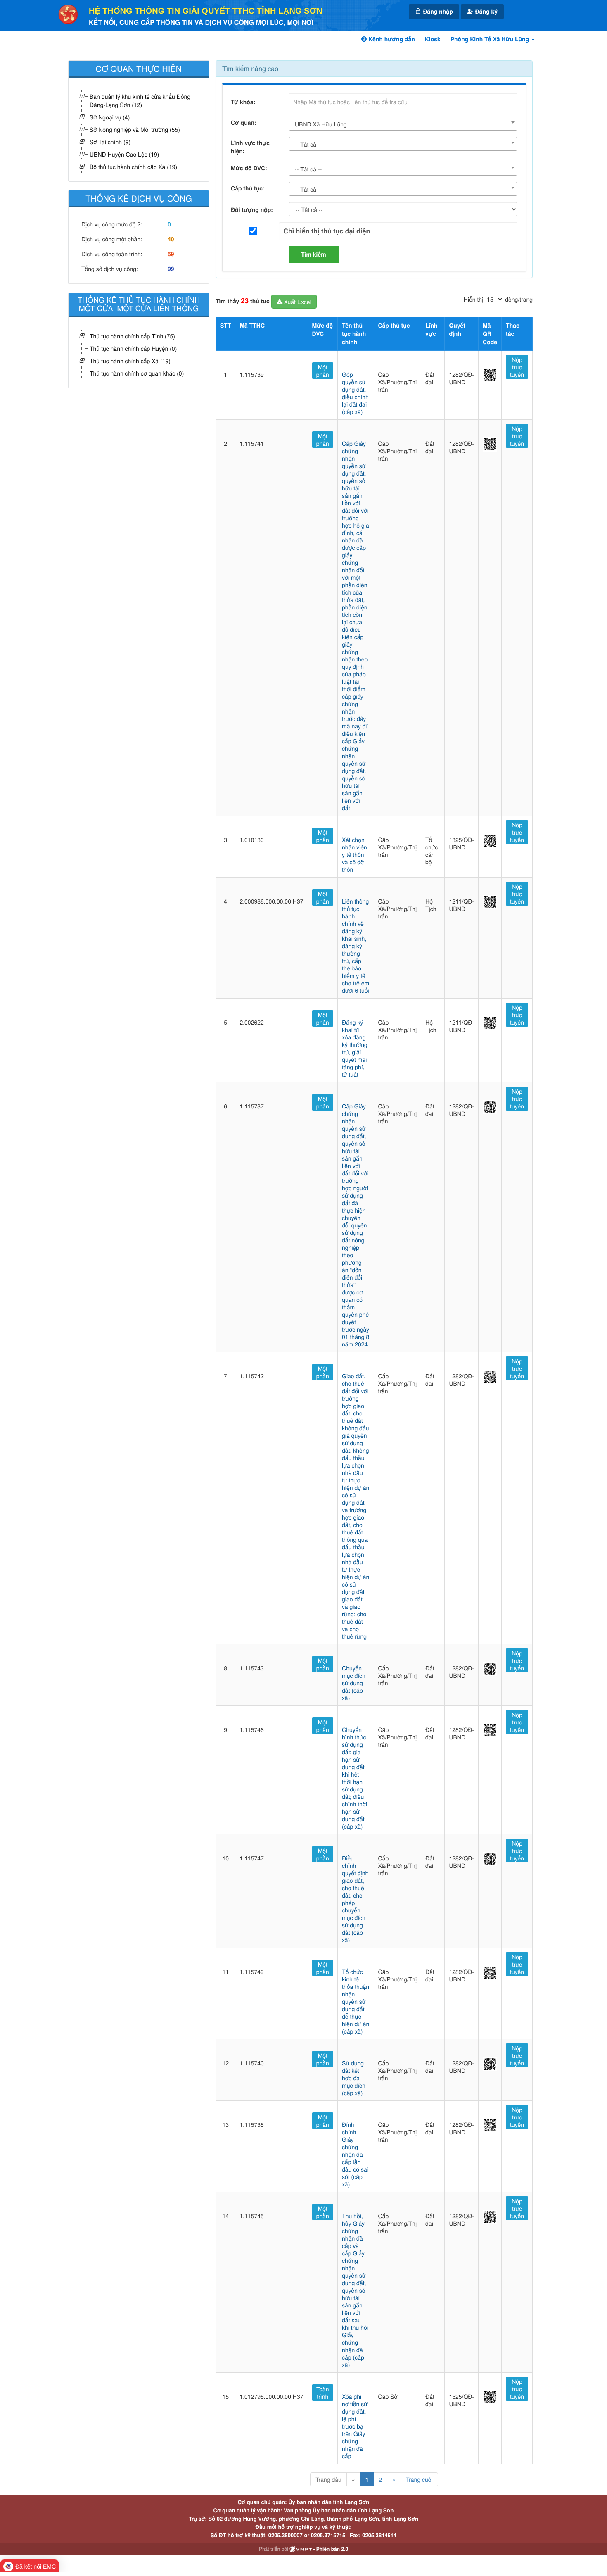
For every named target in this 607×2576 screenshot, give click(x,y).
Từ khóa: (243, 102)
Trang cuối (419, 2479)
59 (171, 254)
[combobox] (403, 124)
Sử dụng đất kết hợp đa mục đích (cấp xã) (354, 2078)
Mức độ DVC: (249, 168)
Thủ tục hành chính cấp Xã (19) (130, 361)
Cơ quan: (244, 123)
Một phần (323, 371)
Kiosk (433, 39)
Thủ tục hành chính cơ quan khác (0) (137, 373)
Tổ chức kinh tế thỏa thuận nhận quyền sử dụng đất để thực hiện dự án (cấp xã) (356, 2001)
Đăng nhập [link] (437, 12)
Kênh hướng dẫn (391, 39)
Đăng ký (486, 12)
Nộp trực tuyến (517, 367)
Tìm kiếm (314, 255)
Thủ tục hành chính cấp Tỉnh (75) (132, 336)
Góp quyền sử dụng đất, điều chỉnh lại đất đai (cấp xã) (355, 393)
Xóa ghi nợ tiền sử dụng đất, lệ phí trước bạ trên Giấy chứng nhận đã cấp (355, 2426)
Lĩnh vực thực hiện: (250, 147)
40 (171, 239)
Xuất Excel (297, 302)
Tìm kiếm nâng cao (250, 68)
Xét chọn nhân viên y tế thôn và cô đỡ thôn (354, 854)
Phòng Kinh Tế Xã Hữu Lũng (491, 39)
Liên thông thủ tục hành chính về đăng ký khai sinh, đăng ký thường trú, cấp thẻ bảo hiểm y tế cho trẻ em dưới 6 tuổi (356, 946)
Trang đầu (328, 2479)
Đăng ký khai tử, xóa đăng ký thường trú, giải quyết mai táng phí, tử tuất (355, 1048)
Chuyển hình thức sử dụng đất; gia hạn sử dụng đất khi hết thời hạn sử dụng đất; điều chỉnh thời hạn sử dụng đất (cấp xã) (354, 1778)
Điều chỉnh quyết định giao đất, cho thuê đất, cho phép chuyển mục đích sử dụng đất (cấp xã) (355, 1899)
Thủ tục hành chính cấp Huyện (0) (133, 348)
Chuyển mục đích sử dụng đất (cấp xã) (354, 1683)
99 (171, 269)
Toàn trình (323, 2393)
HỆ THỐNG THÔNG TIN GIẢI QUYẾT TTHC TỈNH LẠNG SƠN (206, 11)
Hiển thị (473, 299)
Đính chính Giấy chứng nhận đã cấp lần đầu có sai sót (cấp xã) (355, 2154)
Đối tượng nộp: (252, 210)
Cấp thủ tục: (248, 188)
